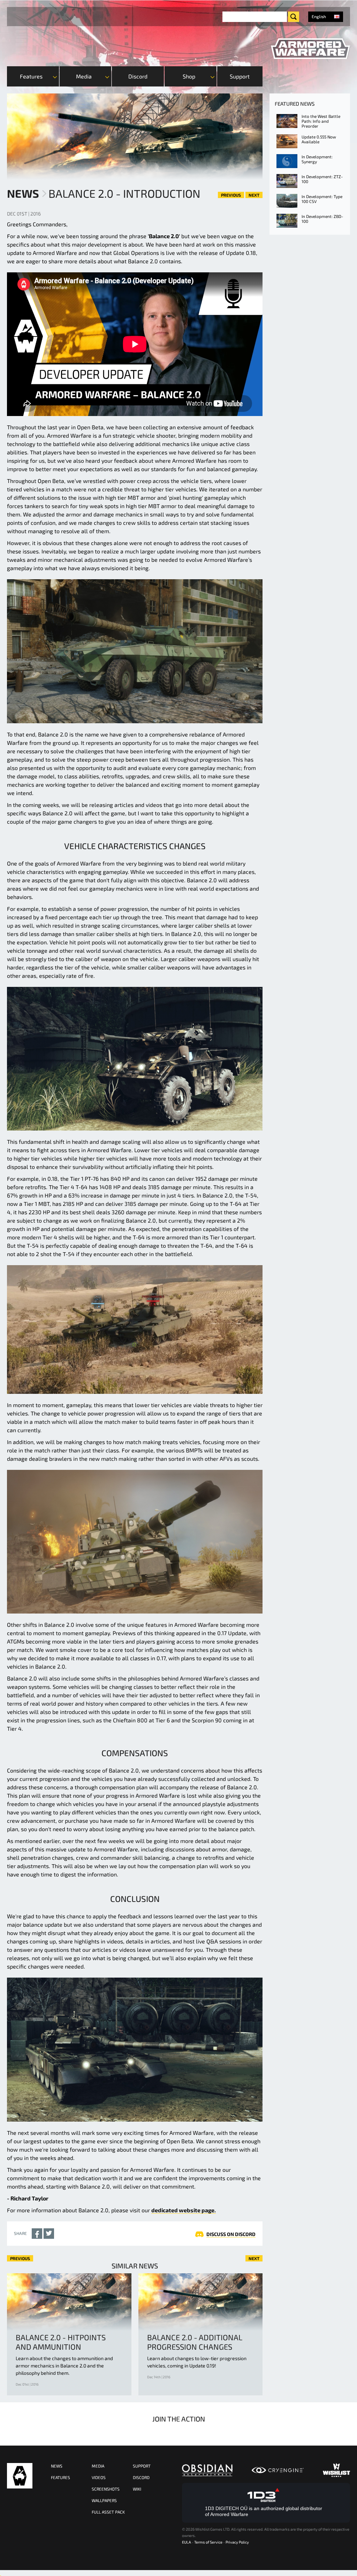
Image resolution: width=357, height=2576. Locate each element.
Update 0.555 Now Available (319, 139)
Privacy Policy (237, 2542)
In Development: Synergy (317, 159)
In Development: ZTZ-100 (322, 179)
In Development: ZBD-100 (322, 219)
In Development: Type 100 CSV (322, 199)
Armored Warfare (20, 2476)
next (254, 195)
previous (231, 195)
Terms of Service (208, 2542)
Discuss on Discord (231, 2234)
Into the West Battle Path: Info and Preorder (321, 121)
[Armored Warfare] (310, 49)
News (23, 193)
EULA (187, 2542)
